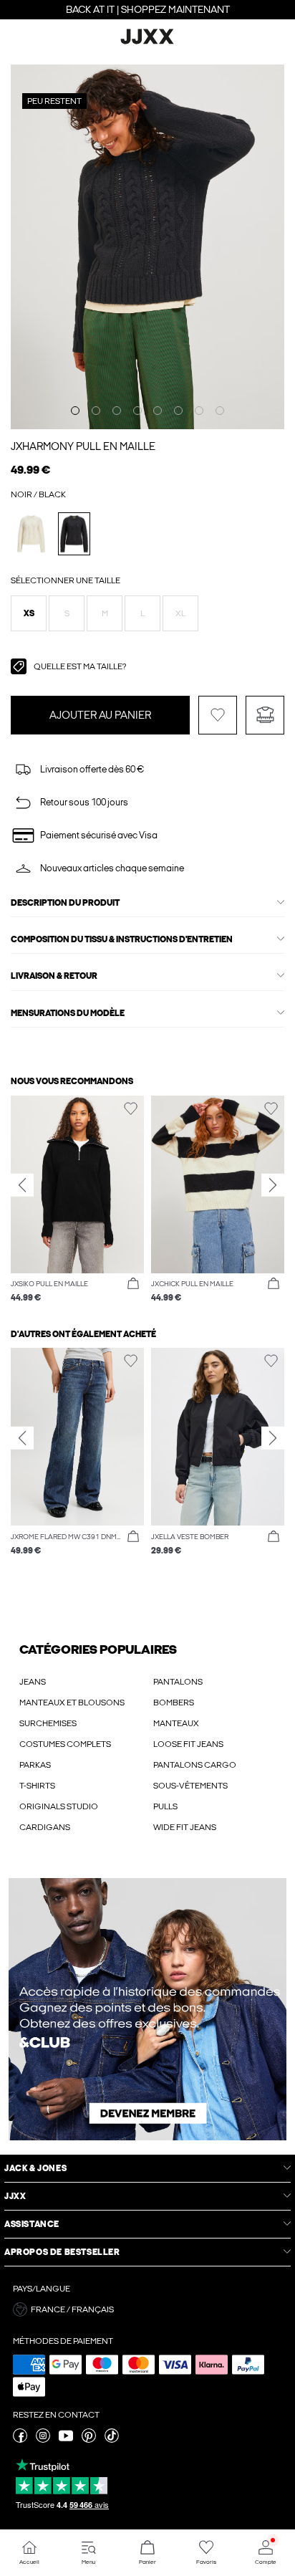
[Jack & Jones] (147, 42)
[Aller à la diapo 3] (117, 411)
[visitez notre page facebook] (20, 2440)
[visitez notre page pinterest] (89, 2440)
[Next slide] (273, 1185)
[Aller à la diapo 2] (96, 411)
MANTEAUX (176, 1723)
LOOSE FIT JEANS (188, 1744)
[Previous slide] (22, 1185)
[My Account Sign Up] (147, 2009)
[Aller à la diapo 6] (178, 411)
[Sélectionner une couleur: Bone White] (31, 533)
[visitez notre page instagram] (43, 2440)
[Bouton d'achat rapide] (133, 1284)
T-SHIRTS (37, 1786)
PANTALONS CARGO (195, 1765)
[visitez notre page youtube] (66, 2440)
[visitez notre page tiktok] (112, 2440)
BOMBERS (174, 1703)
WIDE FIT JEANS (185, 1827)
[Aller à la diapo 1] (75, 411)
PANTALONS (178, 1682)
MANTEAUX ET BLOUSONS (72, 1703)
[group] (77, 1200)
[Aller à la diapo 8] (220, 411)
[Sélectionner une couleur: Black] (74, 533)
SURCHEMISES (48, 1723)
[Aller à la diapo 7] (199, 411)
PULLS (165, 1806)
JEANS (33, 1682)
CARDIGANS (45, 1827)
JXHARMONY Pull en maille (83, 446)
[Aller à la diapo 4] (137, 411)
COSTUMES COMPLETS (65, 1744)
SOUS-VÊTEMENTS (190, 1786)
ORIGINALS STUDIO (59, 1806)
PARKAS (35, 1765)
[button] (29, 613)
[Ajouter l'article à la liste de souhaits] (218, 715)
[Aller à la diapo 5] (158, 411)
